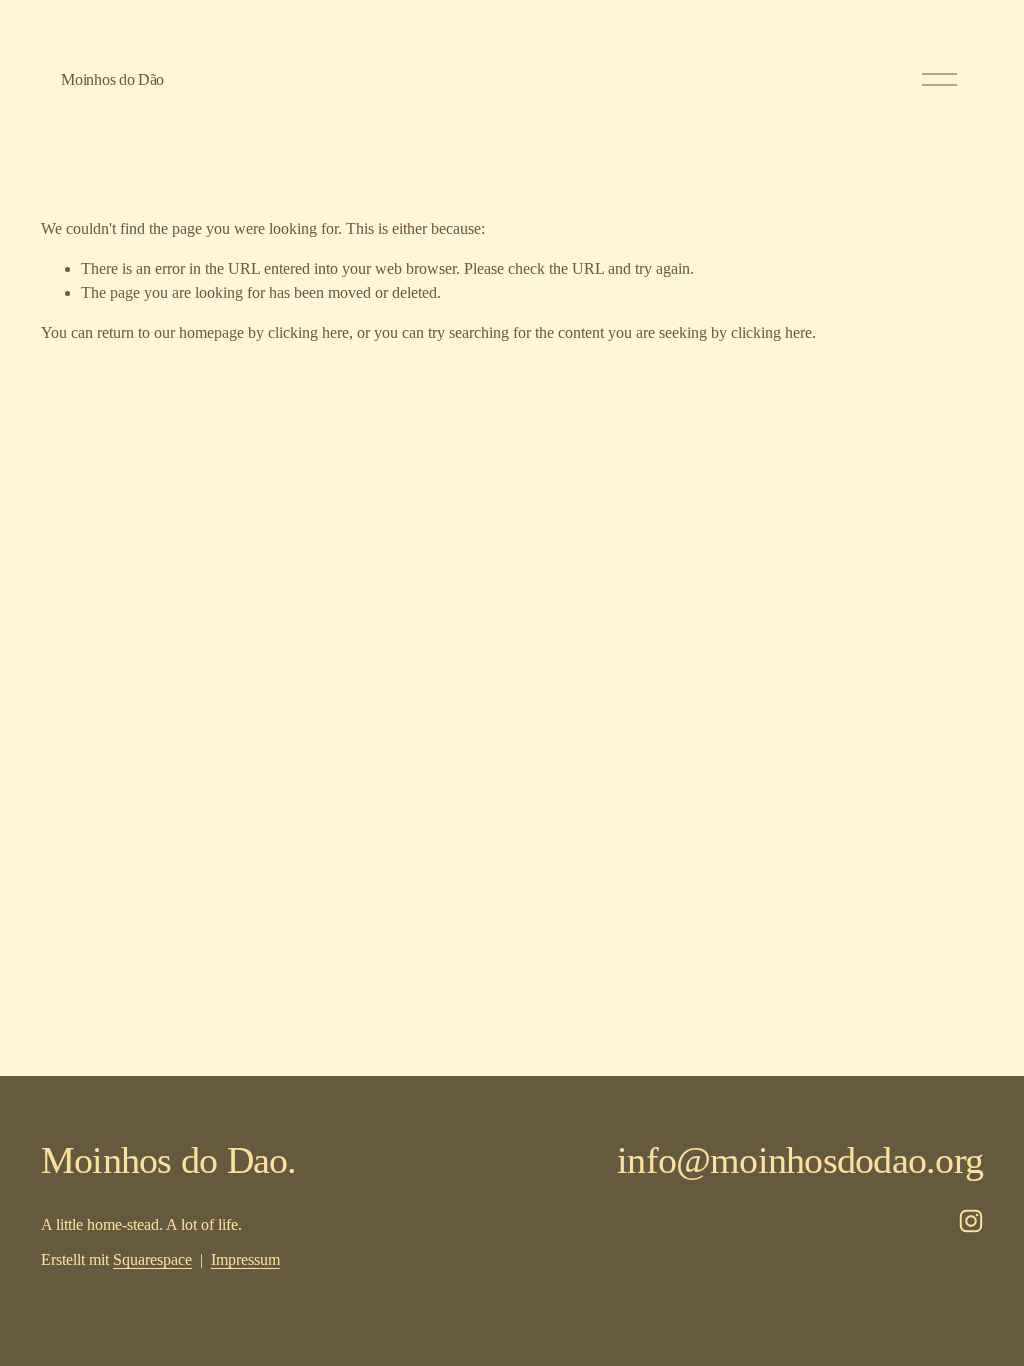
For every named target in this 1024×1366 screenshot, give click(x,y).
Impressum (245, 1259)
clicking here (308, 332)
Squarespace (152, 1259)
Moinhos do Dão (112, 79)
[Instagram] (971, 1221)
